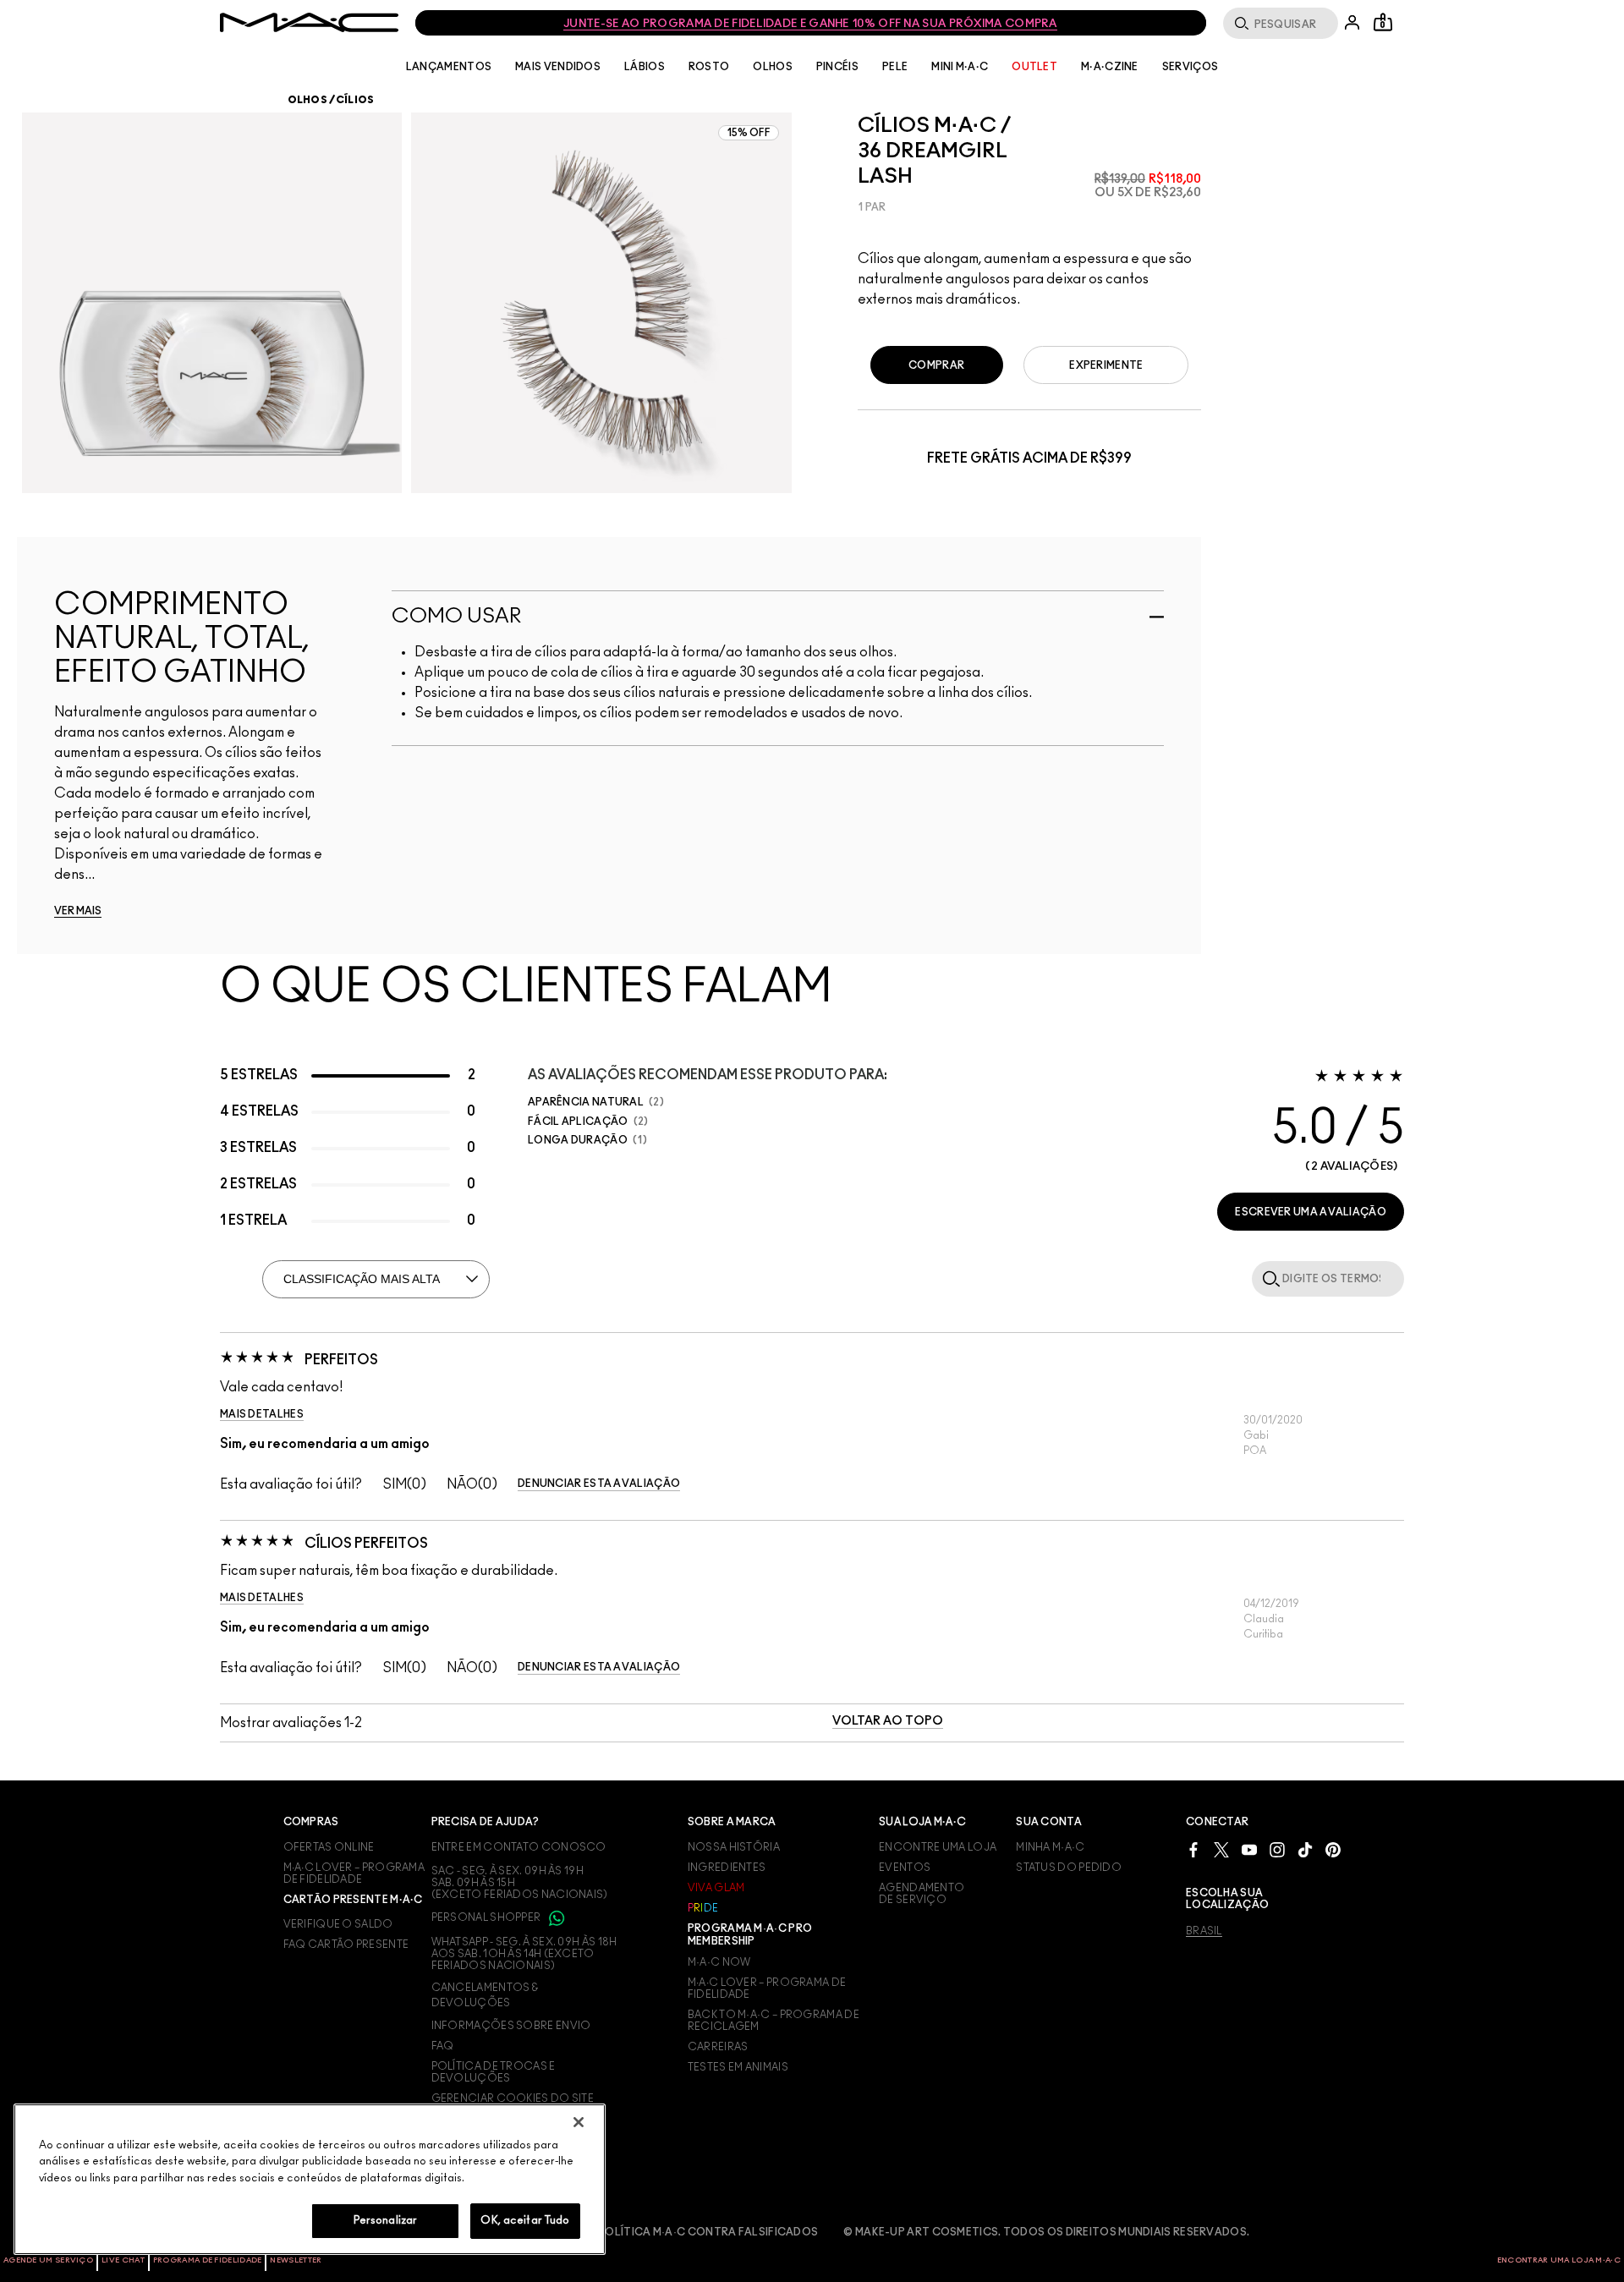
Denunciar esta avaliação (599, 1484)
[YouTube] (1249, 1849)
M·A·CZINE (1110, 67)
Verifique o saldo (338, 1924)
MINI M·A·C (960, 67)
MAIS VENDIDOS (558, 67)
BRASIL (1204, 1931)
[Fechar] (579, 2122)
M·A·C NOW (719, 1962)
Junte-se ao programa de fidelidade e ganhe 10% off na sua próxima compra (810, 24)
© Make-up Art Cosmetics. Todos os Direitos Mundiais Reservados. (1046, 2232)
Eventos (905, 1868)
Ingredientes (727, 1868)
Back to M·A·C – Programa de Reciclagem (774, 2021)
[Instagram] (1277, 1849)
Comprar (936, 365)
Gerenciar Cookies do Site (513, 2098)
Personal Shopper (487, 1917)
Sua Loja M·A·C (922, 1822)
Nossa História (734, 1847)
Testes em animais (738, 2067)
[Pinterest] (1333, 1849)
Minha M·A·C (1050, 1847)
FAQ (443, 2046)
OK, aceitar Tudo (525, 2221)
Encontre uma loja (938, 1847)
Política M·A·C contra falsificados (708, 2232)
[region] (310, 2179)
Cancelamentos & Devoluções (485, 1995)
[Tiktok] (1305, 1849)
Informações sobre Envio (511, 2026)
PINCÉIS (837, 67)
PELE (895, 67)
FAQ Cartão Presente (346, 1945)
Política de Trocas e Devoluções (494, 2072)
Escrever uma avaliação (1311, 1212)
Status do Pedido (1069, 1868)
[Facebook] (1193, 1849)
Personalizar (386, 2221)
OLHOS (773, 67)
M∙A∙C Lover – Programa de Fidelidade (767, 1989)
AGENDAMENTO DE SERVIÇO (922, 1894)
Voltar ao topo (888, 1721)
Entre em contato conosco (519, 1847)
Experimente (1106, 365)
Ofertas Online (329, 1847)
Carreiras (718, 2047)
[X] (1221, 1849)
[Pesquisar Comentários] (1268, 1278)
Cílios (355, 100)
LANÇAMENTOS (449, 67)
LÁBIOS (645, 67)
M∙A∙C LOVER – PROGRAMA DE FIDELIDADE (354, 1873)
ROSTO (709, 67)
